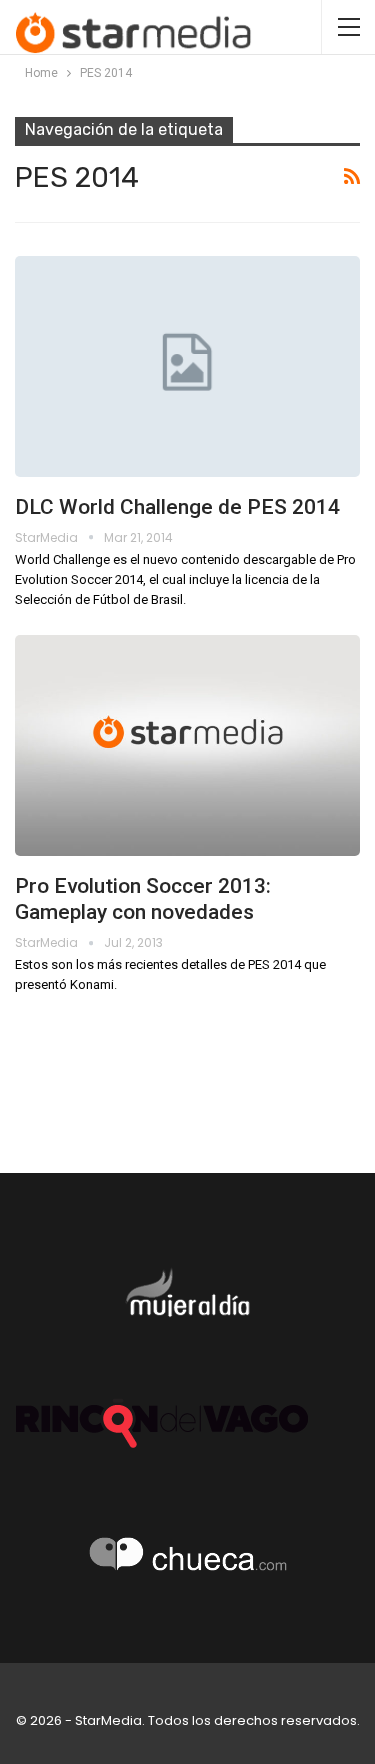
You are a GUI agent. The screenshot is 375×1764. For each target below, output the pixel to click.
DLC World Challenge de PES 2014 (177, 507)
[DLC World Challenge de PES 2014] (187, 366)
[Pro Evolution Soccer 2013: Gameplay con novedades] (187, 745)
